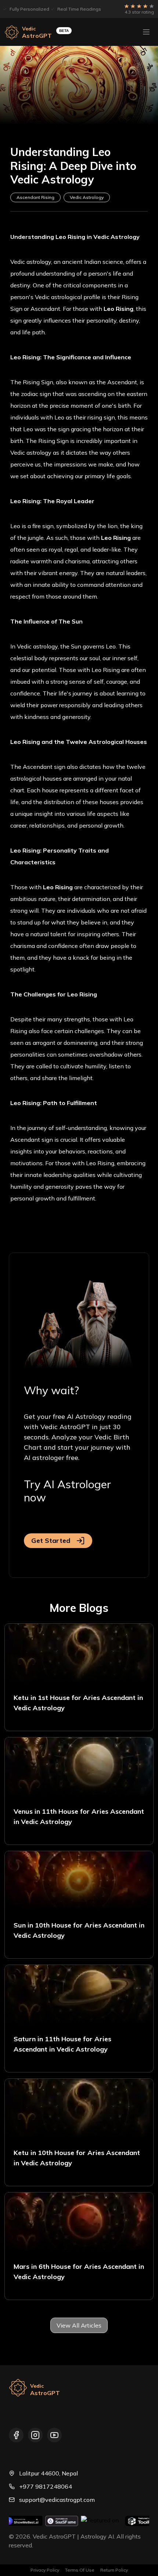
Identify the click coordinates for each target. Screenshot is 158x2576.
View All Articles (79, 2325)
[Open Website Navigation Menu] (146, 32)
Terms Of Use (80, 2570)
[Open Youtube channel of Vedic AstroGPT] (54, 2435)
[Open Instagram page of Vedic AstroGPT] (35, 2435)
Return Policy (114, 2570)
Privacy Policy (45, 2570)
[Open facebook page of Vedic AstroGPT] (16, 2435)
